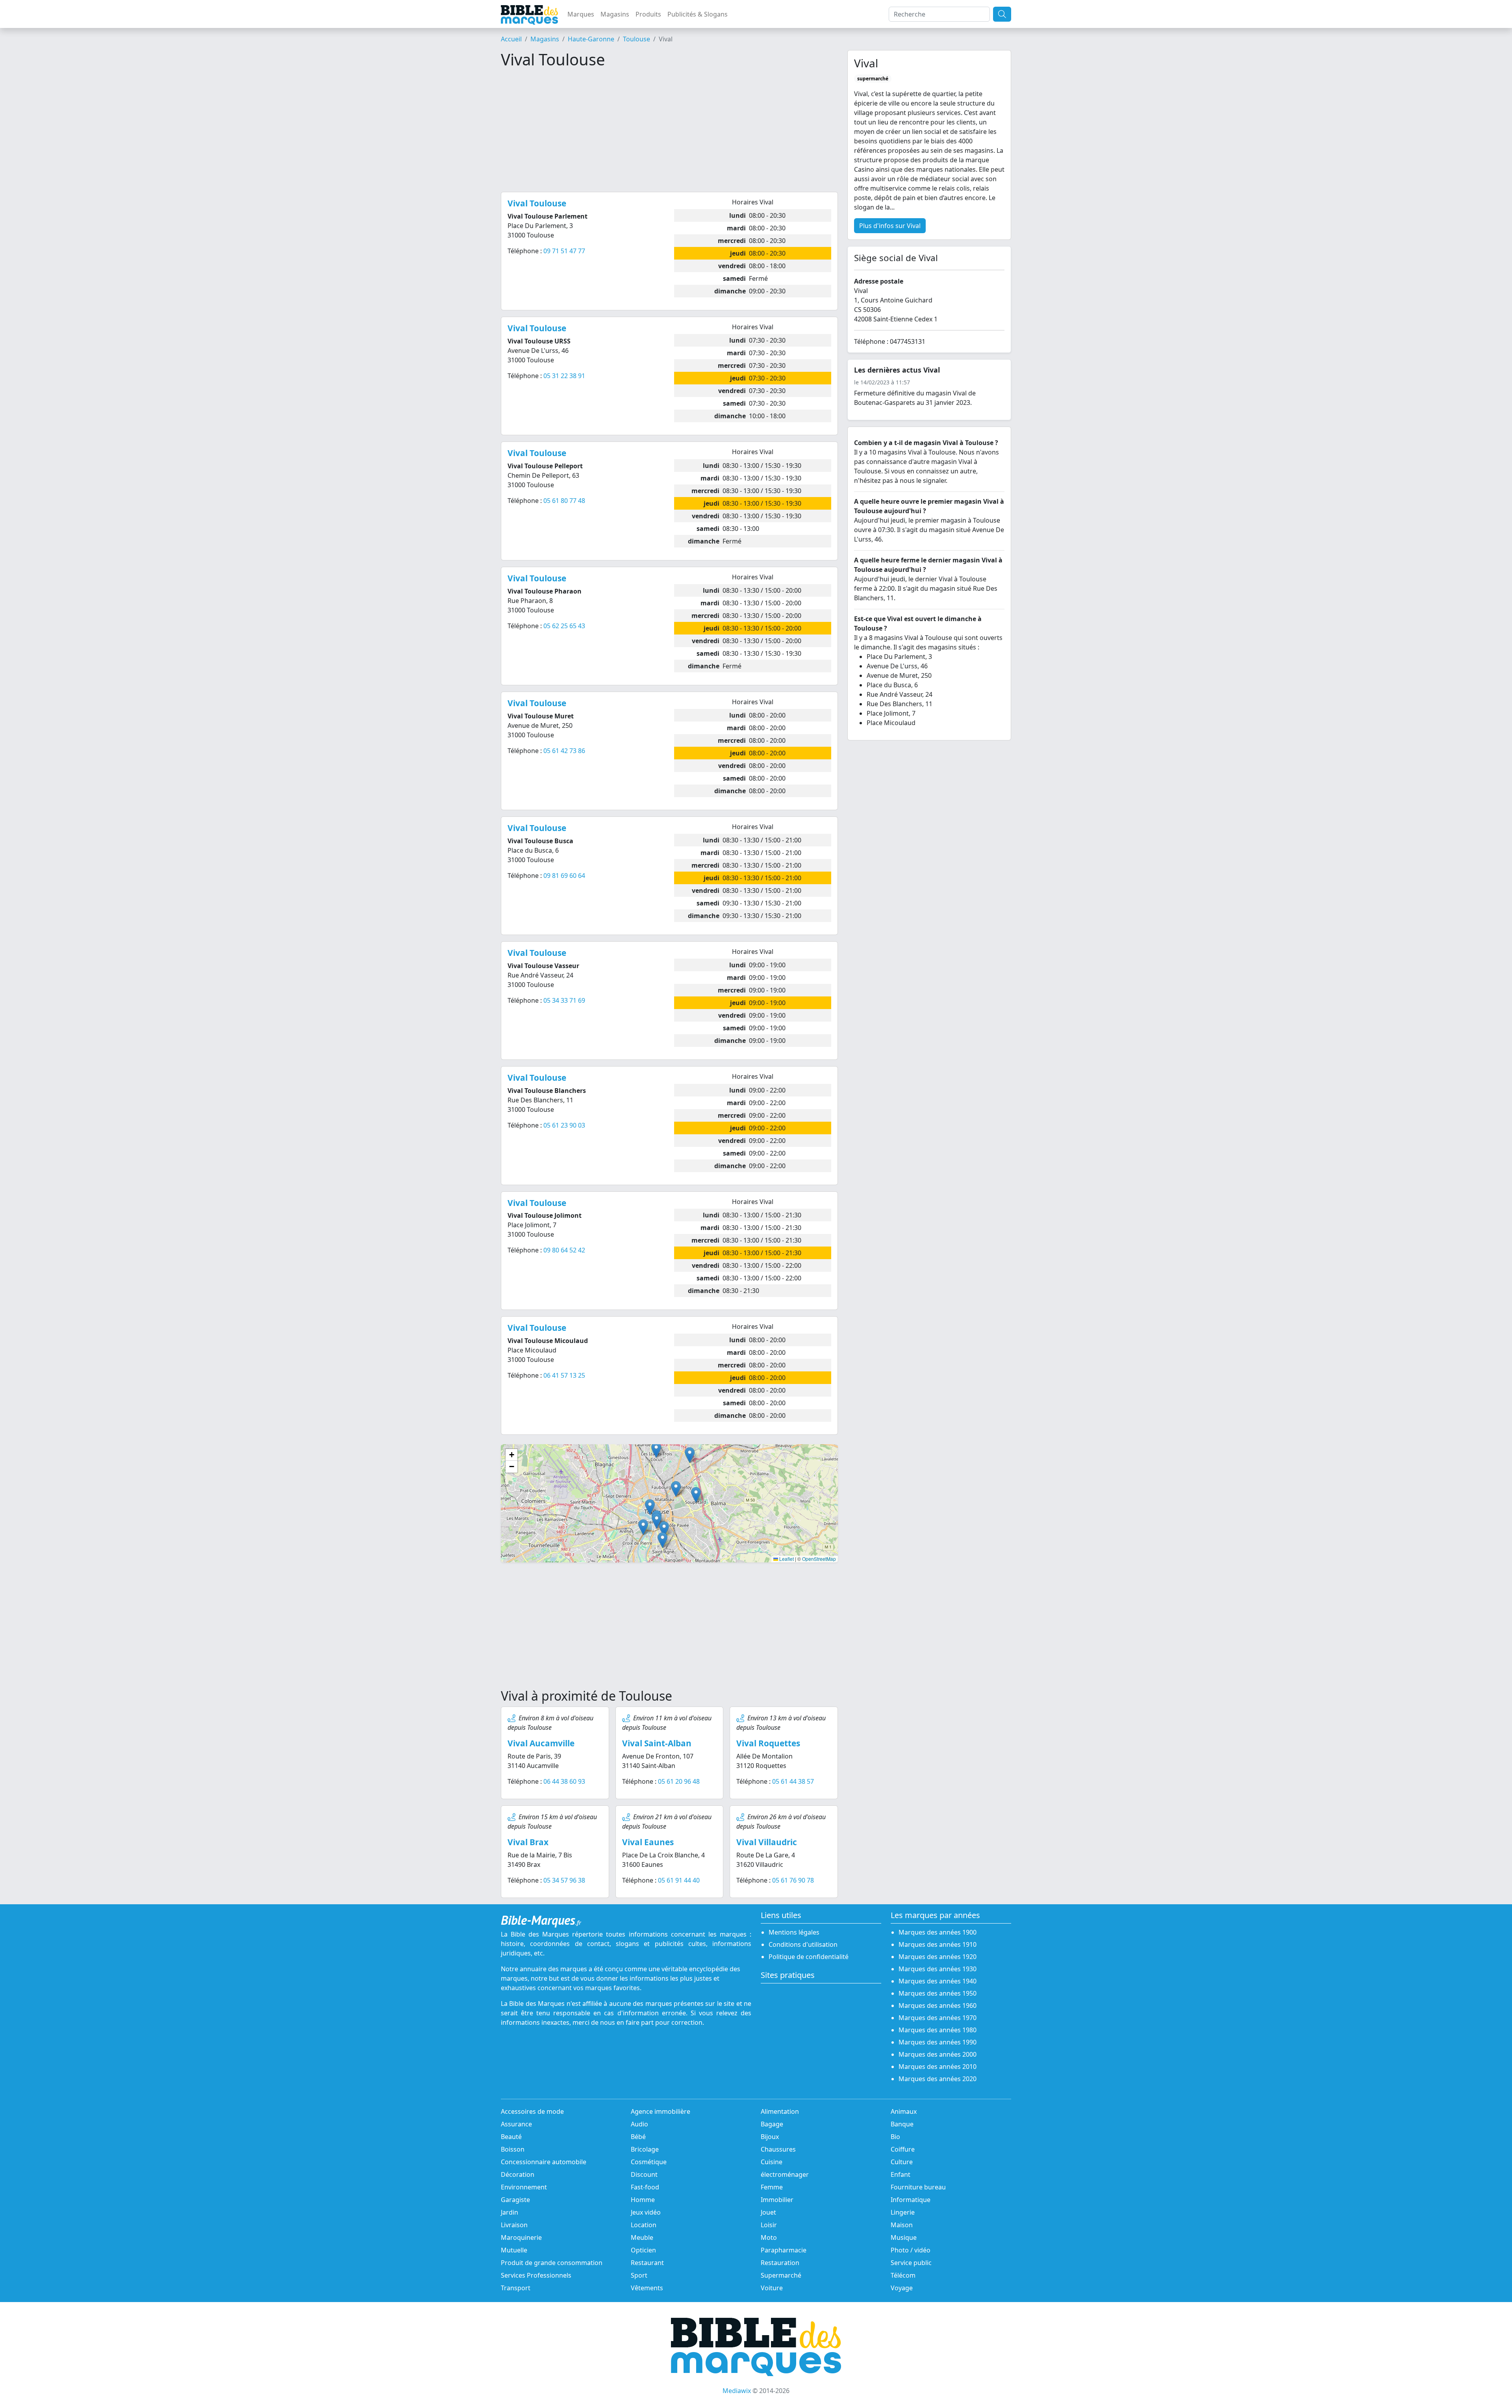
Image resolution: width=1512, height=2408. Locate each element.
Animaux (904, 2111)
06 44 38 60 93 (564, 1781)
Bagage (772, 2124)
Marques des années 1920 (938, 1957)
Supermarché (781, 2275)
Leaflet (786, 1559)
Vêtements (647, 2288)
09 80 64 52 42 (564, 1250)
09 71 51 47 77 (564, 251)
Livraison (514, 2225)
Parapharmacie (784, 2250)
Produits (648, 14)
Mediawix (737, 2391)
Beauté (511, 2137)
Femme (772, 2187)
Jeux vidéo (646, 2212)
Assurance (516, 2124)
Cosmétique (649, 2162)
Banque (902, 2124)
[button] (657, 1521)
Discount (644, 2174)
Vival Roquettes (768, 1743)
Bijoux (770, 2137)
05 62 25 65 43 (564, 626)
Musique (904, 2237)
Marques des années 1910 (938, 1944)
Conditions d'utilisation (803, 1944)
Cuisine (772, 2162)
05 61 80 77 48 (564, 501)
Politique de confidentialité (809, 1957)
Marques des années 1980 (938, 2030)
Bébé (638, 2137)
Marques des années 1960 (938, 2005)
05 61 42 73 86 (564, 751)
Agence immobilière (661, 2111)
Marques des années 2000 (938, 2054)
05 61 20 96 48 (679, 1781)
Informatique (911, 2200)
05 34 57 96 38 (564, 1880)
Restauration (780, 2263)
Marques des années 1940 (938, 1981)
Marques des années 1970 (938, 2018)
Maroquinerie (521, 2237)
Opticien (643, 2250)
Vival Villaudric (767, 1842)
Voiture (772, 2288)
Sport (639, 2275)
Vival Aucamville (541, 1743)
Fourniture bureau (918, 2187)
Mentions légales (794, 1932)
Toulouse (636, 39)
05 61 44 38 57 (793, 1781)
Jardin (510, 2212)
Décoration (518, 2174)
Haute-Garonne (591, 39)
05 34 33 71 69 (564, 1000)
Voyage (902, 2288)
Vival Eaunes (648, 1842)
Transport (516, 2288)
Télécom (903, 2275)
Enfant (901, 2174)
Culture (902, 2162)
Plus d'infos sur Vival (890, 226)
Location (644, 2225)
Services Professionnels (536, 2275)
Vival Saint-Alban (657, 1743)
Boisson (513, 2149)
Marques (581, 14)
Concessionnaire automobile (544, 2162)
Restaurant (647, 2263)
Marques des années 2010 (938, 2067)
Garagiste (515, 2200)
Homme (643, 2200)
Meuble (642, 2237)
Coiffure (903, 2149)
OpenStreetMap (819, 1559)
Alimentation (780, 2111)
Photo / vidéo (911, 2250)
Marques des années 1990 (938, 2042)
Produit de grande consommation (552, 2263)
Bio (895, 2137)
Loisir (769, 2225)
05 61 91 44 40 (679, 1880)
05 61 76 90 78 (793, 1880)
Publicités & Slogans (698, 14)
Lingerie (903, 2212)
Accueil (511, 39)
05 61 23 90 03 (564, 1125)
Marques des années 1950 (938, 1993)
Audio (639, 2124)
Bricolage (645, 2149)
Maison (902, 2225)
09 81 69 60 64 (564, 876)
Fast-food (645, 2187)
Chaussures (778, 2149)
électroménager (785, 2174)
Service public (911, 2263)
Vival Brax (528, 1842)
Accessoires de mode (532, 2111)
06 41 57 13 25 (564, 1375)
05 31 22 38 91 (564, 376)
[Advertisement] (669, 130)
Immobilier (777, 2200)
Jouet (768, 2212)
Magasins (615, 14)
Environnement (524, 2187)
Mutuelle (514, 2250)
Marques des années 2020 (938, 2079)
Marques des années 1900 (938, 1932)
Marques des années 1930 (938, 1969)
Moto (769, 2237)
